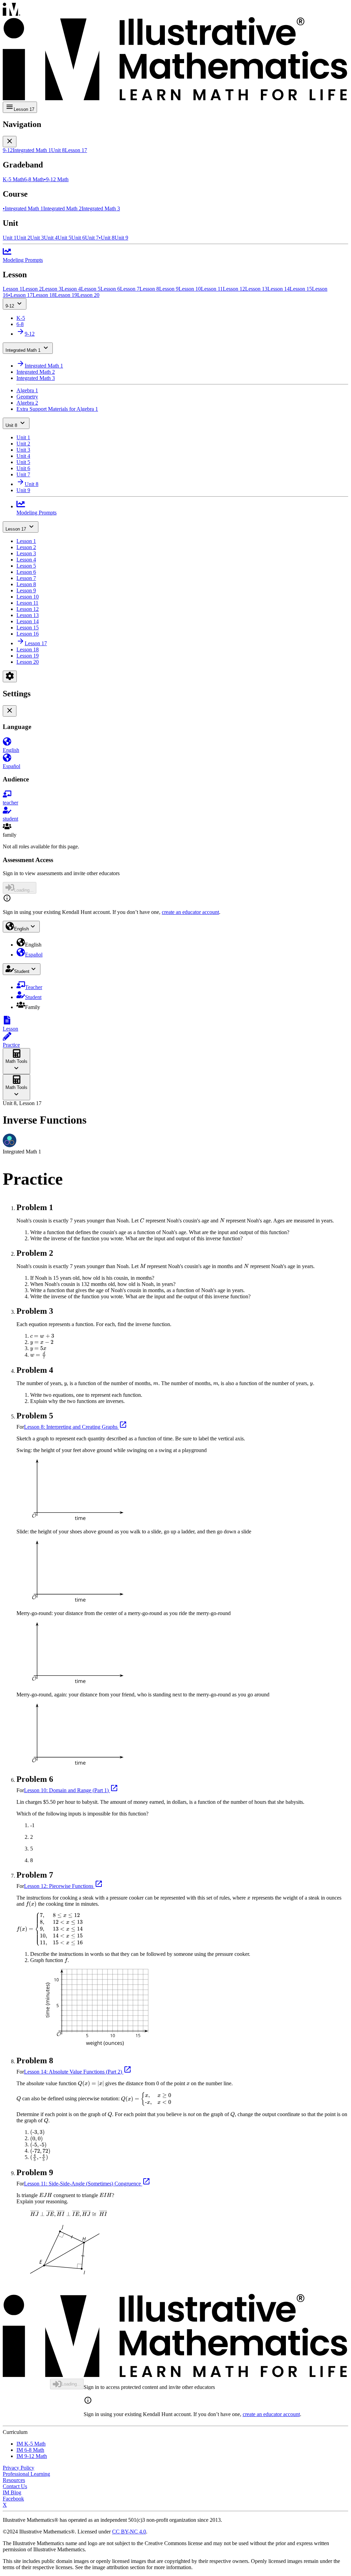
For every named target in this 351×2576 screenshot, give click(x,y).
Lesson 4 (26, 560)
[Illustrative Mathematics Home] (175, 52)
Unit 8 (11, 425)
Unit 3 (23, 450)
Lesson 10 (28, 597)
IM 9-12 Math (32, 2456)
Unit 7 (23, 474)
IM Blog (12, 2492)
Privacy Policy (19, 2468)
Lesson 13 (28, 615)
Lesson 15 (28, 628)
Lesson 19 (28, 656)
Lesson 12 (28, 609)
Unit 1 (23, 437)
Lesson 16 (28, 634)
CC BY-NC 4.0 (129, 2532)
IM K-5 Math (31, 2444)
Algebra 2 (27, 403)
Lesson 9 (26, 590)
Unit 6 (23, 468)
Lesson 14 (28, 621)
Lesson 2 (26, 547)
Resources (14, 2480)
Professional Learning (26, 2474)
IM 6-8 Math (30, 2450)
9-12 (10, 306)
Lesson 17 (16, 529)
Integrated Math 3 (36, 378)
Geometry (27, 397)
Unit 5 (23, 462)
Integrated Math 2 (36, 372)
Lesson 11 (27, 603)
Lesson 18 (28, 649)
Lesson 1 (26, 541)
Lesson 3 (26, 553)
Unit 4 (23, 456)
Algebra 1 (27, 390)
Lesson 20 (28, 662)
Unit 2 (23, 444)
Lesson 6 (26, 572)
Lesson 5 (26, 566)
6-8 (20, 324)
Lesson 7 (26, 578)
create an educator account (190, 912)
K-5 (21, 318)
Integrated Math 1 (23, 350)
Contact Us (15, 2486)
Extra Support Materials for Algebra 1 (57, 409)
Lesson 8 (26, 584)
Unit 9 (23, 490)
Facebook (13, 2499)
